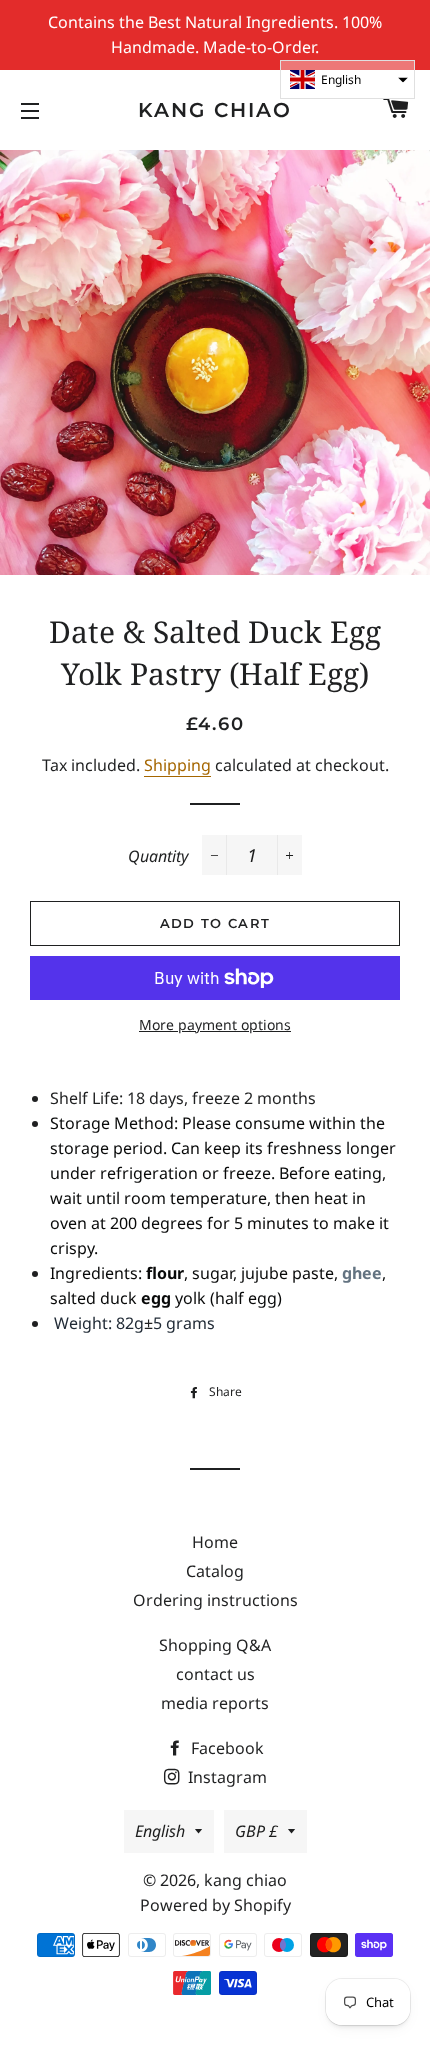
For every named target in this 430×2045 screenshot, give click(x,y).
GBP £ (256, 1831)
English (160, 1831)
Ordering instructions (215, 1600)
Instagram (225, 1777)
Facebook (225, 1748)
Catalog (215, 1571)
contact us (215, 1674)
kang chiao (215, 110)
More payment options (215, 1024)
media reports (215, 1703)
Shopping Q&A (215, 1645)
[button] (347, 79)
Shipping (177, 765)
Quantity (158, 856)
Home (215, 1542)
